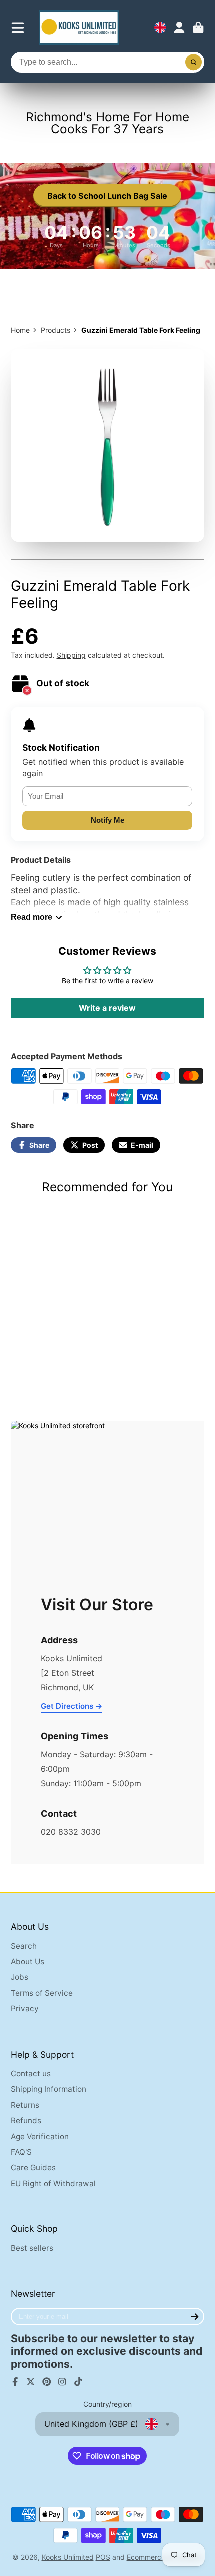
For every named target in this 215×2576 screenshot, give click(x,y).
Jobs (20, 1977)
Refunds (26, 2120)
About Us (28, 1962)
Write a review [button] (107, 1008)
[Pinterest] (47, 2382)
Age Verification (40, 2136)
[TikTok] (78, 2382)
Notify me (108, 820)
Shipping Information (49, 2089)
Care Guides (33, 2167)
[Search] (194, 62)
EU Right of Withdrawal (53, 2183)
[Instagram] (62, 2382)
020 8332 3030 (71, 1832)
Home (20, 330)
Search (24, 1946)
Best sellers (32, 2248)
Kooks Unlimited (68, 2557)
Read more (32, 917)
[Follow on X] (31, 2382)
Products (56, 330)
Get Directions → (72, 1706)
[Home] (79, 28)
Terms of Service (42, 1993)
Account (179, 28)
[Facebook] (15, 2382)
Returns (25, 2105)
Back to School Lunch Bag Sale (107, 196)
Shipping (71, 655)
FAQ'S (21, 2152)
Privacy (25, 2009)
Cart (198, 28)
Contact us (31, 2073)
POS (103, 2557)
